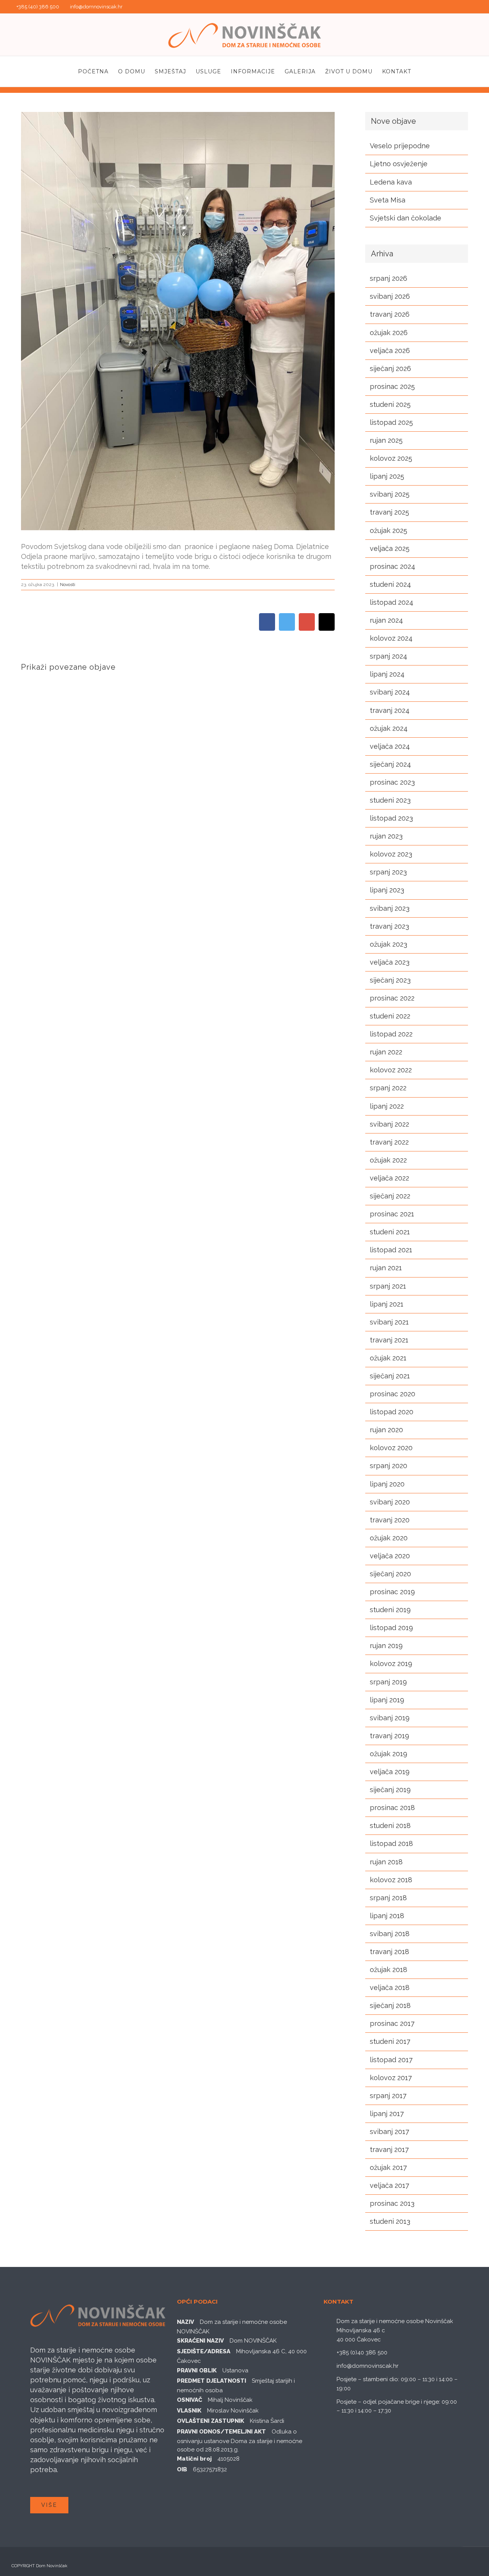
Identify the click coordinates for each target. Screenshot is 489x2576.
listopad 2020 (392, 1412)
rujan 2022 (386, 1052)
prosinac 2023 (392, 782)
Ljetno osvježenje (399, 164)
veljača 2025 (390, 548)
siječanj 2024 (390, 764)
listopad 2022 (391, 1034)
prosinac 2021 (392, 1214)
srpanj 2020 (389, 1466)
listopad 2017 (391, 2060)
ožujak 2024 (389, 728)
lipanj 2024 (387, 674)
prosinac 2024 (393, 566)
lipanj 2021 (387, 1304)
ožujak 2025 (389, 530)
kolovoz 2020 (391, 1448)
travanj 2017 (389, 2149)
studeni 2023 (390, 800)
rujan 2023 (386, 836)
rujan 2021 (386, 1268)
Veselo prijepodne (400, 146)
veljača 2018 (390, 1987)
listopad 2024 (392, 602)
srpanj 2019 (388, 1682)
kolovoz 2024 (391, 638)
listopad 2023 (391, 818)
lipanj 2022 (387, 1106)
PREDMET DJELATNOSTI (211, 2381)
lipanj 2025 (387, 476)
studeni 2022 (390, 1016)
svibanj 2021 (389, 1322)
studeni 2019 (390, 1610)
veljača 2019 (390, 1772)
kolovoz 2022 (391, 1070)
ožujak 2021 (388, 1358)
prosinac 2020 (393, 1394)
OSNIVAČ (189, 2400)
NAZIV (185, 2322)
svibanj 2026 (390, 296)
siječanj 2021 (390, 1376)
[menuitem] (98, 71)
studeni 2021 (390, 1232)
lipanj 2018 (387, 1916)
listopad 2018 (391, 1843)
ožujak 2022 (388, 1160)
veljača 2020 (390, 1556)
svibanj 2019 (390, 1718)
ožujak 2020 (389, 1538)
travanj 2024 (390, 710)
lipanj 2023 (387, 890)
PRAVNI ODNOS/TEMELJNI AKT (221, 2432)
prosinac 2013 (392, 2203)
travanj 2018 (389, 1952)
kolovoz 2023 (391, 854)
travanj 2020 (390, 1520)
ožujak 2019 (389, 1754)
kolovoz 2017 (391, 2078)
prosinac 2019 (392, 1592)
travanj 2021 (389, 1340)
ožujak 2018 (389, 1970)
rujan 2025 (386, 440)
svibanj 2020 (390, 1502)
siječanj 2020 (390, 1574)
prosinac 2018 (392, 1808)
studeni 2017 (390, 2041)
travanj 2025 (389, 512)
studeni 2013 (390, 2221)
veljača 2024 (390, 746)
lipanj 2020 (387, 1484)
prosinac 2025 (392, 386)
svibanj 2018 (390, 1934)
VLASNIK (189, 2411)
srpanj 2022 (388, 1088)
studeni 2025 (390, 404)
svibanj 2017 (389, 2132)
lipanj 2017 (387, 2114)
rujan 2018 (386, 1862)
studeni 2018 (390, 1826)
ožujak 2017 (388, 2167)
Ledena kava (391, 182)
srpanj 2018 (388, 1898)
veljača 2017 (389, 2185)
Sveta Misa (388, 200)
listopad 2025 (391, 422)
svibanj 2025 (390, 494)
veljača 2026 (390, 351)
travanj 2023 (389, 926)
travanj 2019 (389, 1736)
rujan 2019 (386, 1646)
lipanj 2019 (387, 1700)
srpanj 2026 (389, 278)
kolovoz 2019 (391, 1664)
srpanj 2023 (388, 872)
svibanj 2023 (390, 908)
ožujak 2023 (389, 944)
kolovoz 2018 (391, 1880)
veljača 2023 (390, 962)
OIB (182, 2469)
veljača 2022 (389, 1178)
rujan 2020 (386, 1430)
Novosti (68, 584)
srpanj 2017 (388, 2096)
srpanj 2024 (389, 656)
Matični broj (194, 2459)
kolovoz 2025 (391, 458)
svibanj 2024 (390, 692)
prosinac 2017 (392, 2023)
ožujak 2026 (389, 333)
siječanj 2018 (390, 2005)
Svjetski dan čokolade (406, 218)
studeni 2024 (390, 584)
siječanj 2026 (390, 368)
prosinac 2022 (392, 998)
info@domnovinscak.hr (96, 7)
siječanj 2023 (390, 980)
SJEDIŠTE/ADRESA (204, 2351)
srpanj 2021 (388, 1286)
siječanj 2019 (390, 1790)
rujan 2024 (386, 620)
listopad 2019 (391, 1628)
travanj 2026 (390, 314)
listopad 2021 (391, 1250)
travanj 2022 (389, 1142)
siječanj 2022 (390, 1196)
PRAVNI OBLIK (197, 2370)
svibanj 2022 (389, 1124)
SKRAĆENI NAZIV (200, 2341)
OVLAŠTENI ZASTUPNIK (210, 2421)
